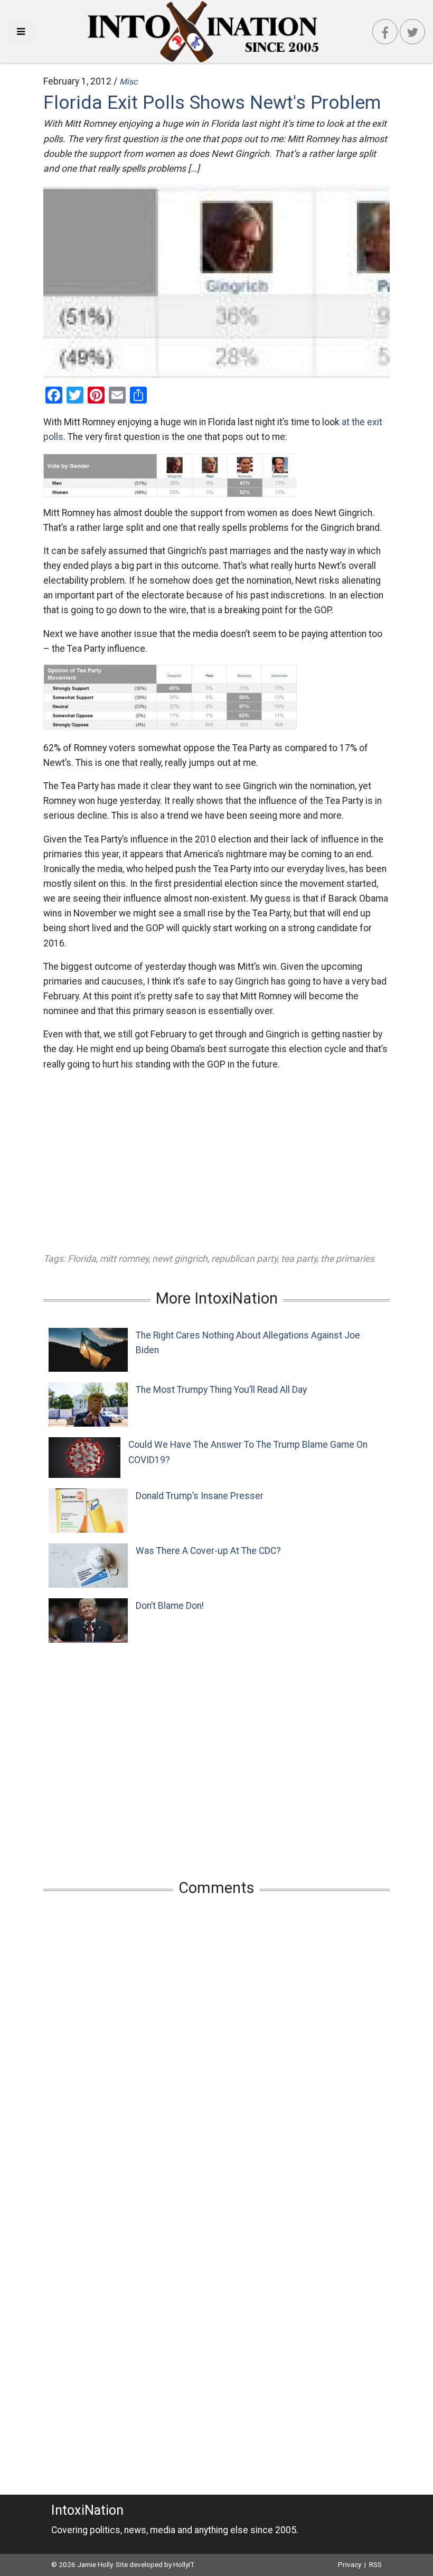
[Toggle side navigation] (21, 31)
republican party (244, 1259)
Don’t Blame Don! (170, 1606)
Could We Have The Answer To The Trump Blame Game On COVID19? (248, 1452)
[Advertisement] (216, 1161)
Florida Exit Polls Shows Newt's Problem (212, 102)
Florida (82, 1259)
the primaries (347, 1259)
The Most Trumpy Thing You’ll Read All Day (221, 1390)
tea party (299, 1259)
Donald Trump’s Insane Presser (200, 1496)
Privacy (350, 2564)
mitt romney (124, 1259)
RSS (375, 2564)
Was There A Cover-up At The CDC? (208, 1551)
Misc (128, 82)
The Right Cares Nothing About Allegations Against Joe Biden (248, 1343)
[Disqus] (216, 2044)
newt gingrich (180, 1259)
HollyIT (183, 2564)
